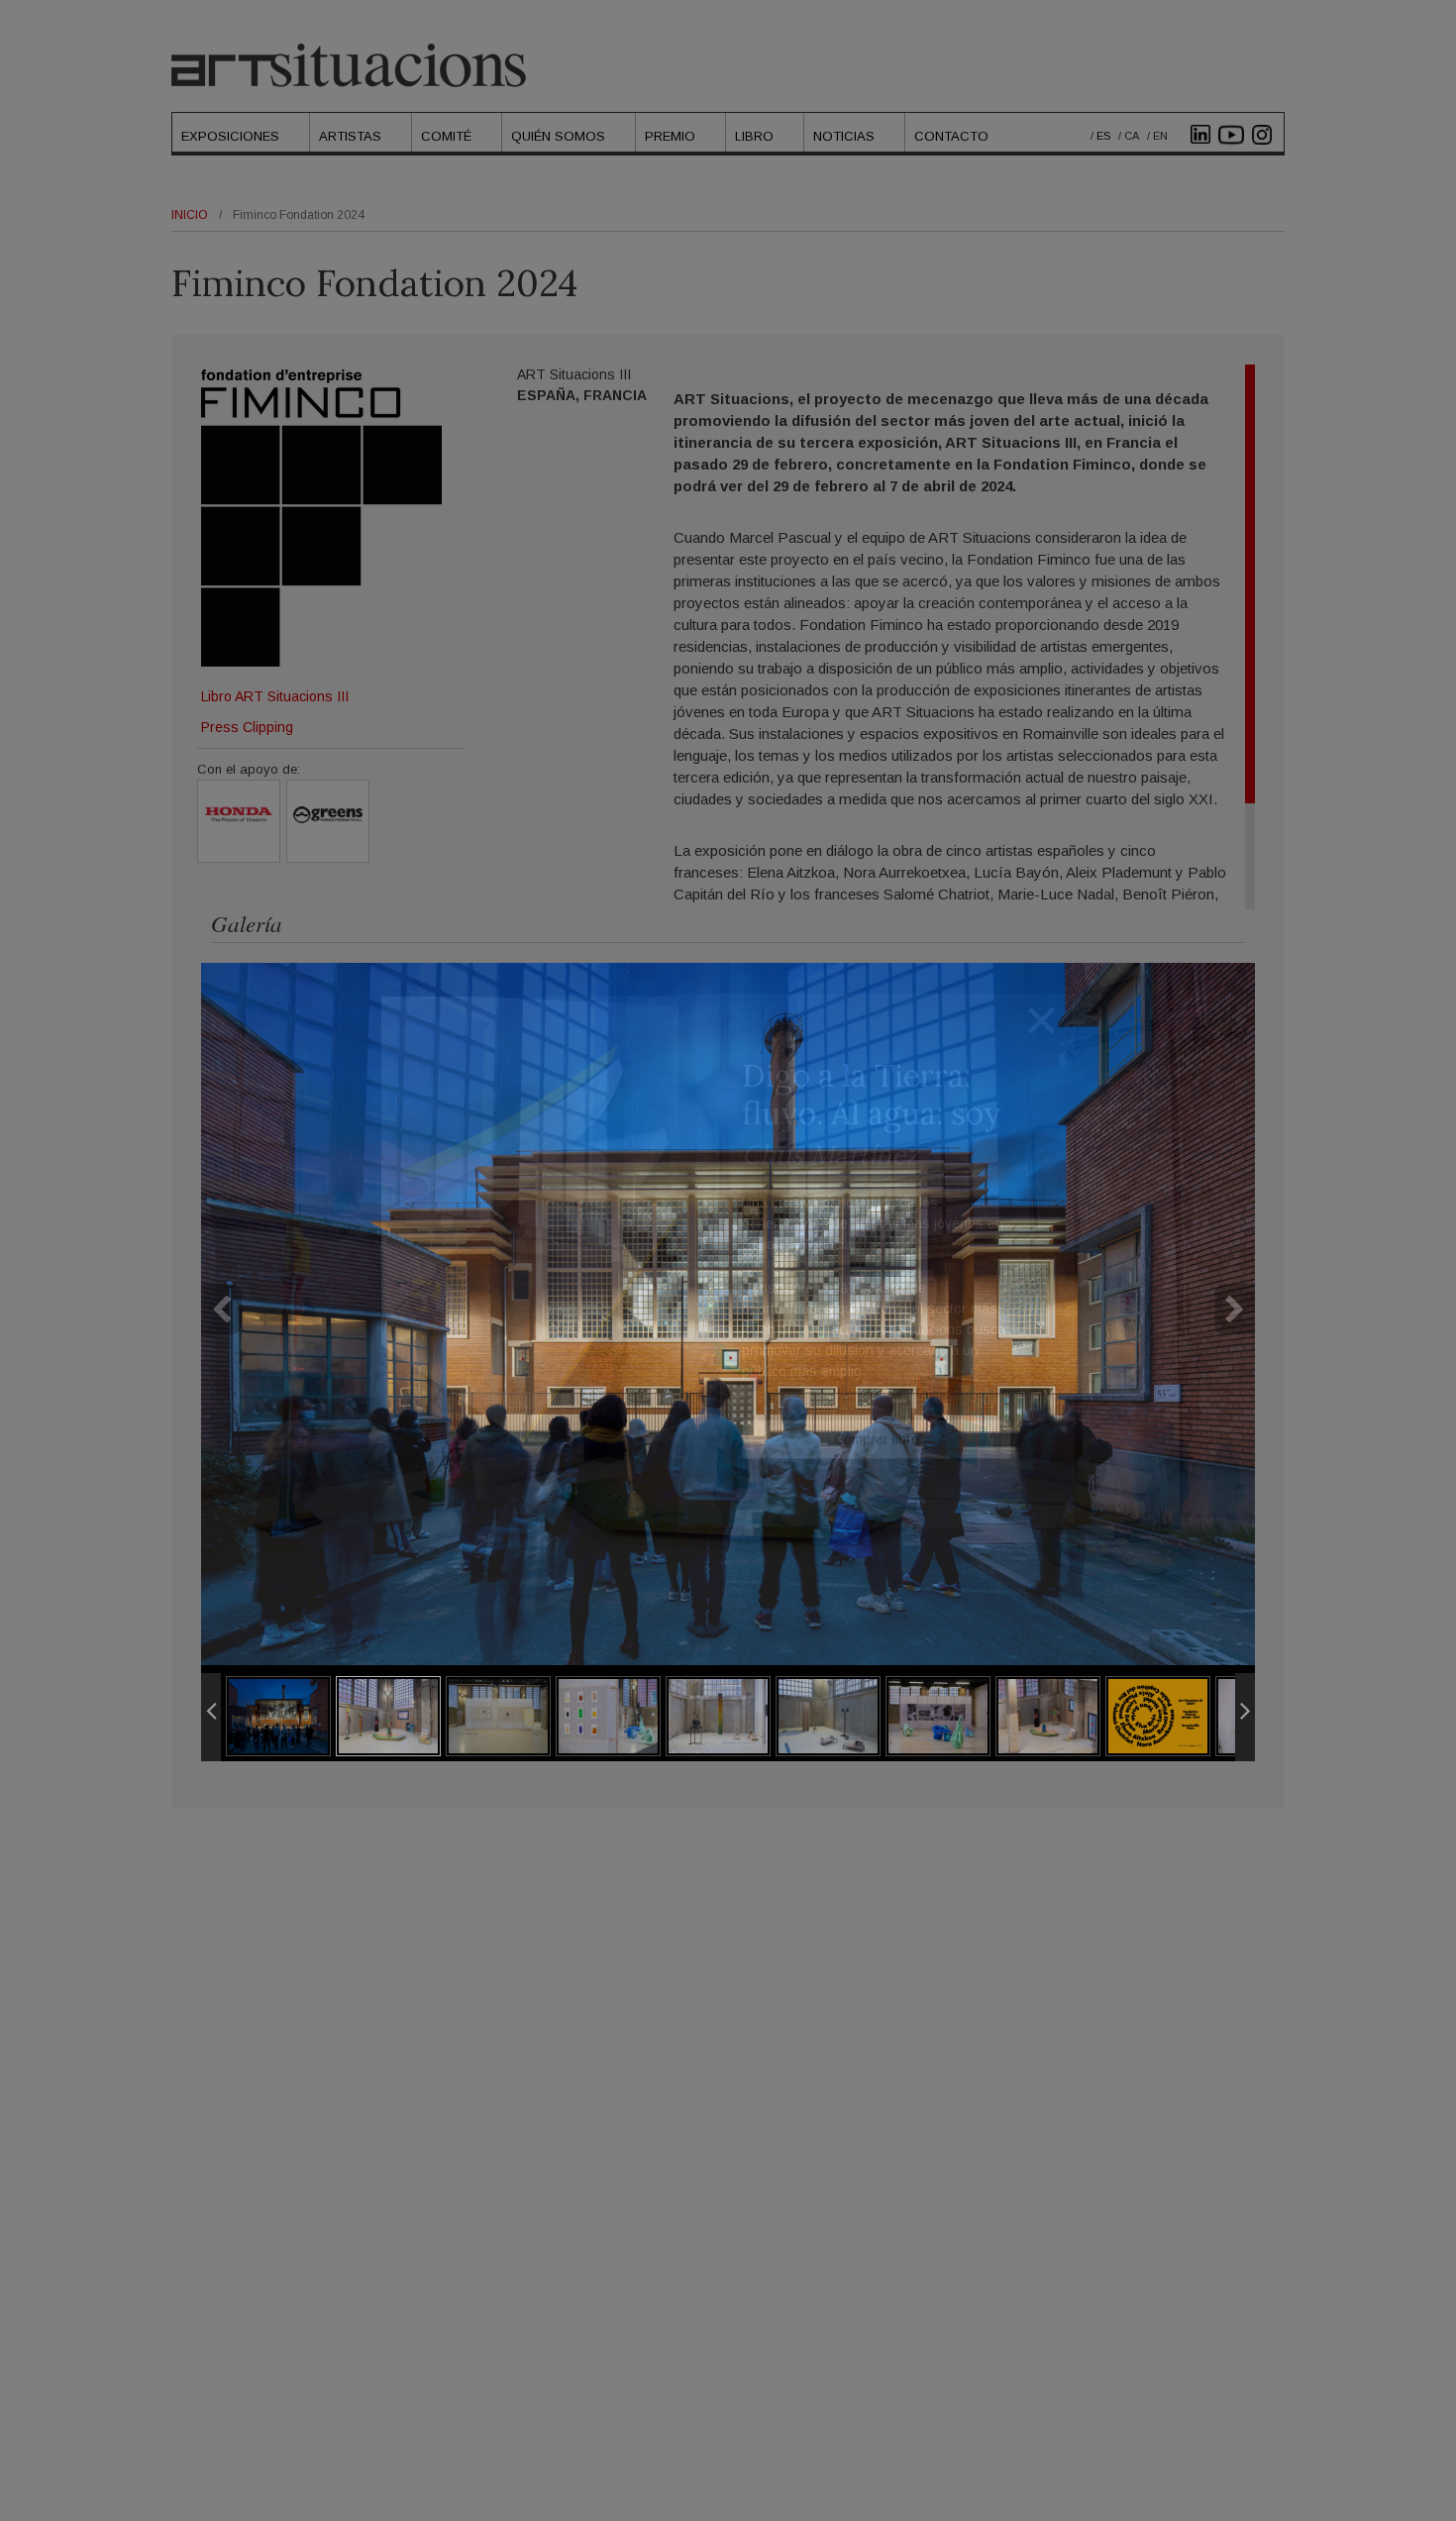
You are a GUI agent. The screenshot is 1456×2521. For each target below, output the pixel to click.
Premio (670, 136)
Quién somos (558, 136)
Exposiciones (230, 136)
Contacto (951, 136)
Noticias (844, 136)
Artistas (350, 136)
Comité (446, 136)
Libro (754, 136)
